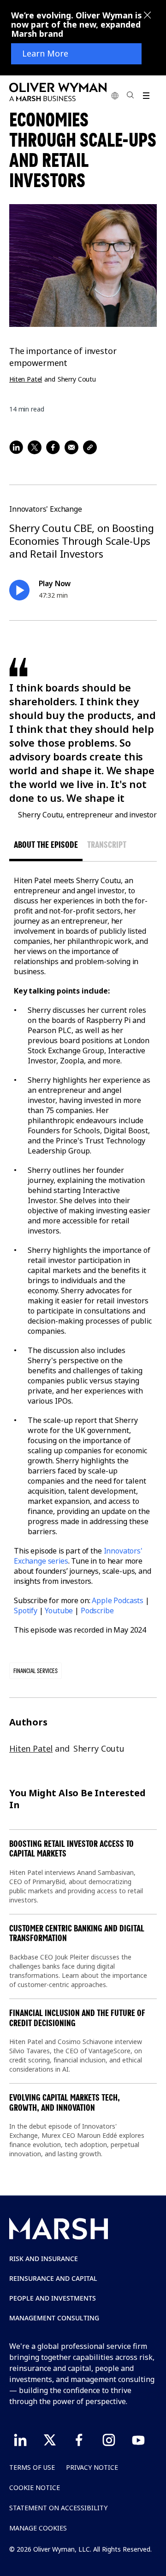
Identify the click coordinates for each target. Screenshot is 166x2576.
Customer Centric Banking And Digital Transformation (77, 1933)
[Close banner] (148, 16)
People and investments (53, 2298)
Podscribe (97, 1611)
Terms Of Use (32, 2467)
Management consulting (54, 2318)
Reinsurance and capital (53, 2278)
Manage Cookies (38, 2528)
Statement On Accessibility (58, 2508)
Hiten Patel (26, 379)
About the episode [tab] (46, 845)
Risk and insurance (44, 2259)
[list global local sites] (115, 95)
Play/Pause (19, 590)
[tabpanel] (83, 1255)
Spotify (26, 1611)
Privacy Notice (92, 2467)
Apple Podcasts (118, 1600)
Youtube (59, 1611)
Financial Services (36, 1671)
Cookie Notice (35, 2487)
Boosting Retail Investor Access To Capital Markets (71, 1849)
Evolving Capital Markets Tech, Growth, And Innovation (65, 2103)
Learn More (45, 54)
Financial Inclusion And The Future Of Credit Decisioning (77, 2018)
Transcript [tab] (107, 845)
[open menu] (146, 95)
